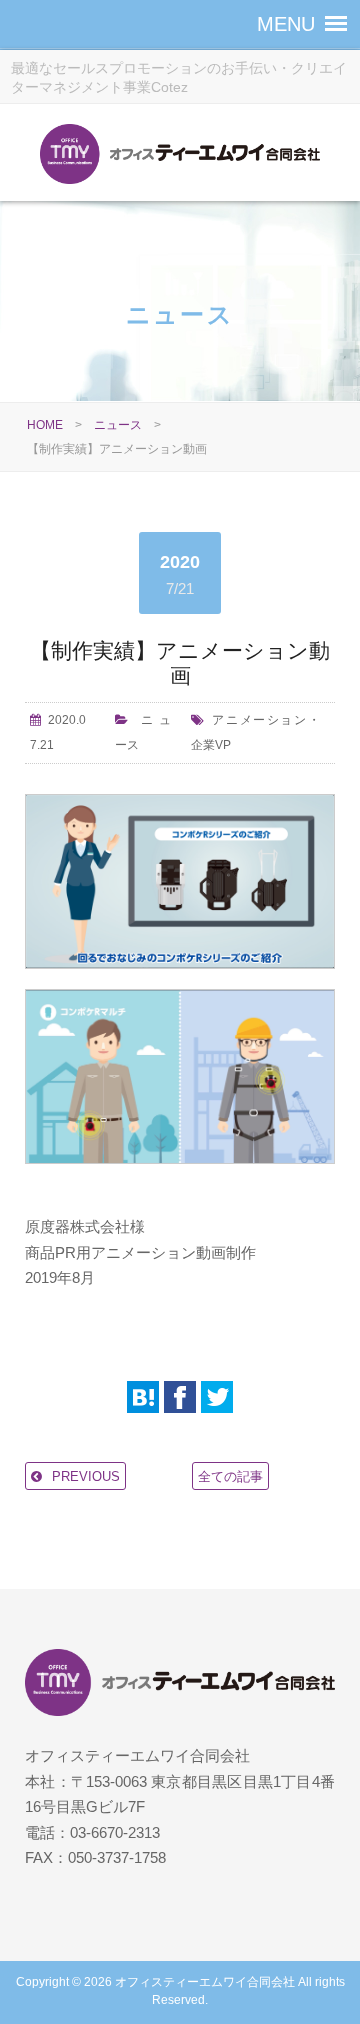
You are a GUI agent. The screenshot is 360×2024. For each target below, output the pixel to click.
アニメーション (259, 720)
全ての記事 (230, 1476)
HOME (45, 425)
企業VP (211, 745)
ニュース (118, 425)
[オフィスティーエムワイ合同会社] (180, 157)
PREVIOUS (86, 1476)
